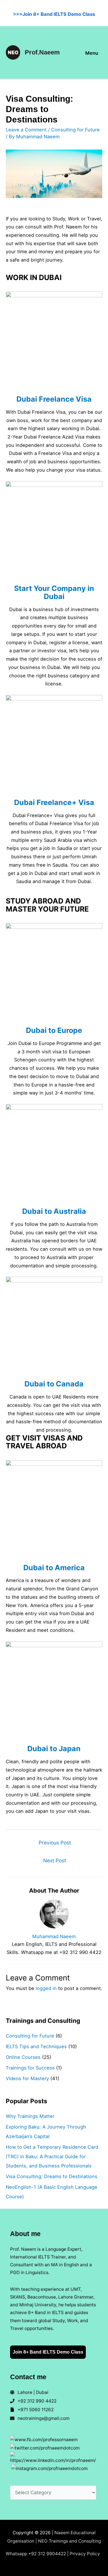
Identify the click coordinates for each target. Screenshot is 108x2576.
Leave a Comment (26, 130)
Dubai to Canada (54, 1384)
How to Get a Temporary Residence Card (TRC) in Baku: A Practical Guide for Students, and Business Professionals (52, 2157)
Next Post (55, 1860)
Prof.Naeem (42, 52)
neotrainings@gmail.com (43, 2418)
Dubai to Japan (54, 1749)
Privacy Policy (85, 2554)
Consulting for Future (75, 130)
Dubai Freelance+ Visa (54, 802)
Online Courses (23, 2057)
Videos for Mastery (27, 2078)
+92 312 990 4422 (37, 2401)
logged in (46, 1988)
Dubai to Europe (54, 1030)
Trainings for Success (30, 2068)
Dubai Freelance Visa (54, 399)
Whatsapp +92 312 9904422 (36, 2554)
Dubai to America (54, 1568)
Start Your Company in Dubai (54, 592)
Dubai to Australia (54, 1211)
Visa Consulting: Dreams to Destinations (52, 2176)
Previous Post (55, 1843)
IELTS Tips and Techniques (36, 2046)
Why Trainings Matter (30, 2116)
